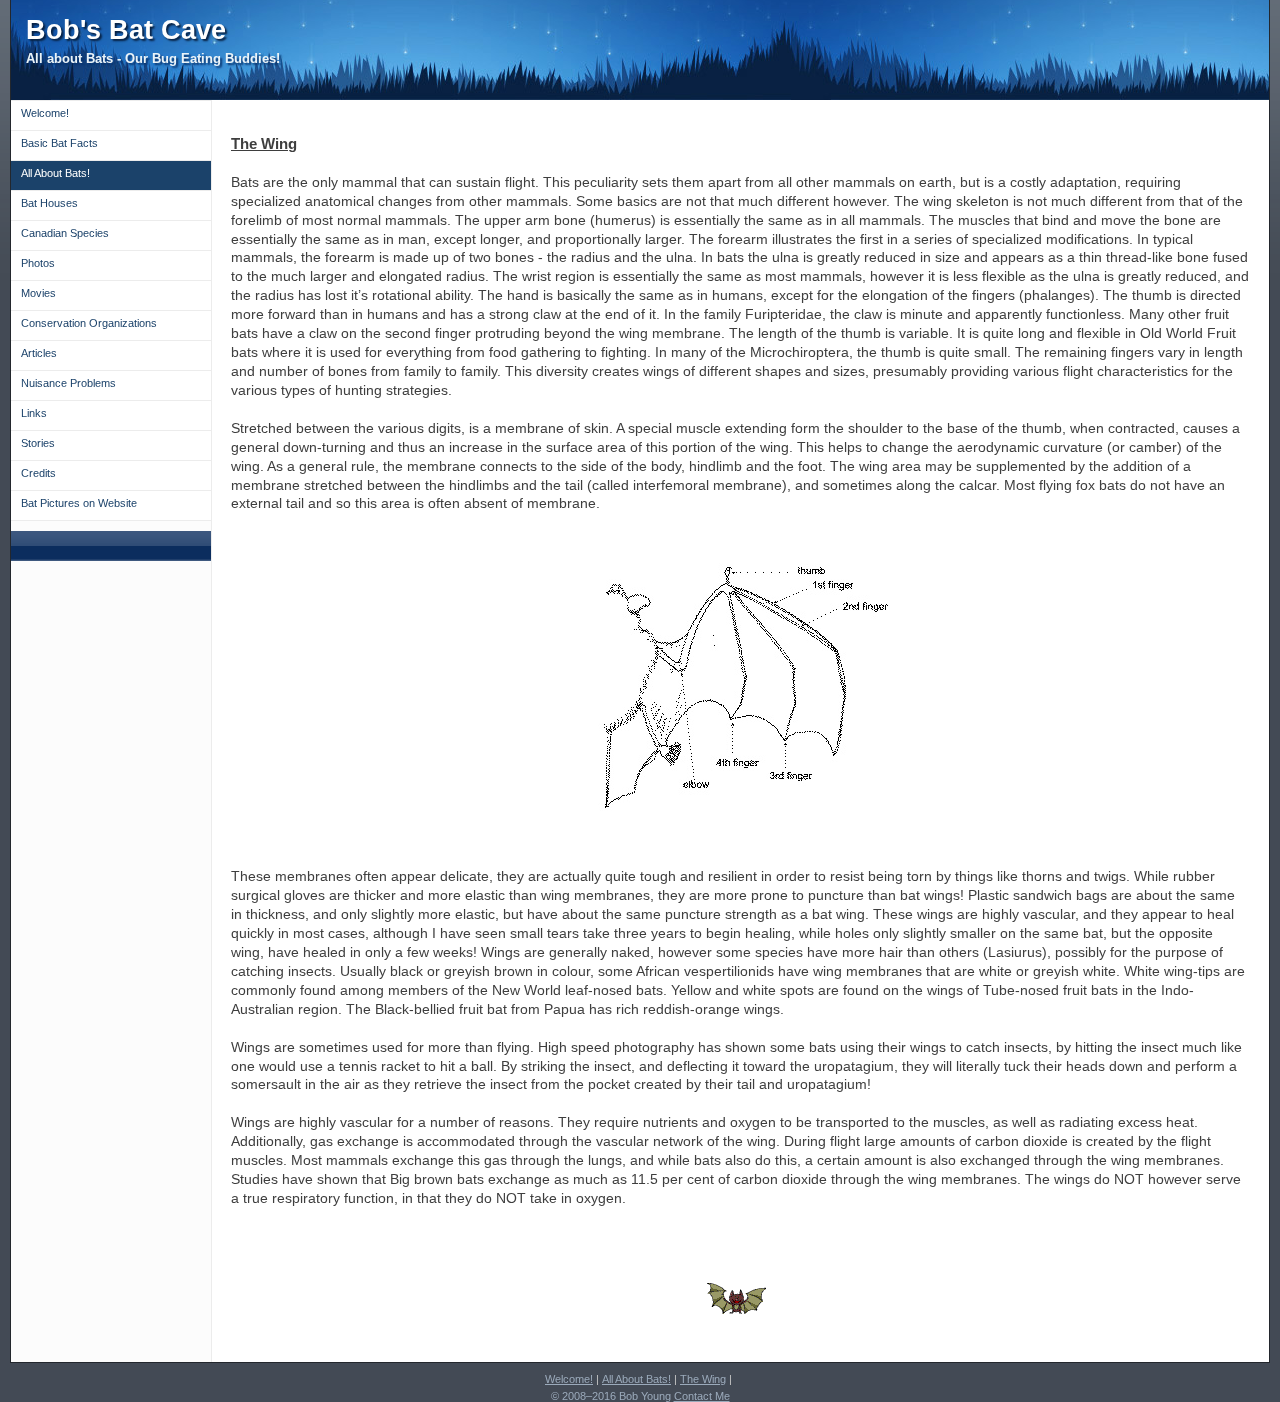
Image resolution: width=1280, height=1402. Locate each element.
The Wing (703, 1379)
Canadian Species (65, 233)
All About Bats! (55, 173)
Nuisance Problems (68, 383)
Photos (38, 263)
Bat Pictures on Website (79, 503)
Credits (38, 473)
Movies (38, 293)
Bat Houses (49, 203)
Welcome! (45, 113)
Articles (39, 353)
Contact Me (702, 1396)
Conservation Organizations (89, 323)
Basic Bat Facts (59, 143)
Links (34, 413)
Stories (38, 443)
